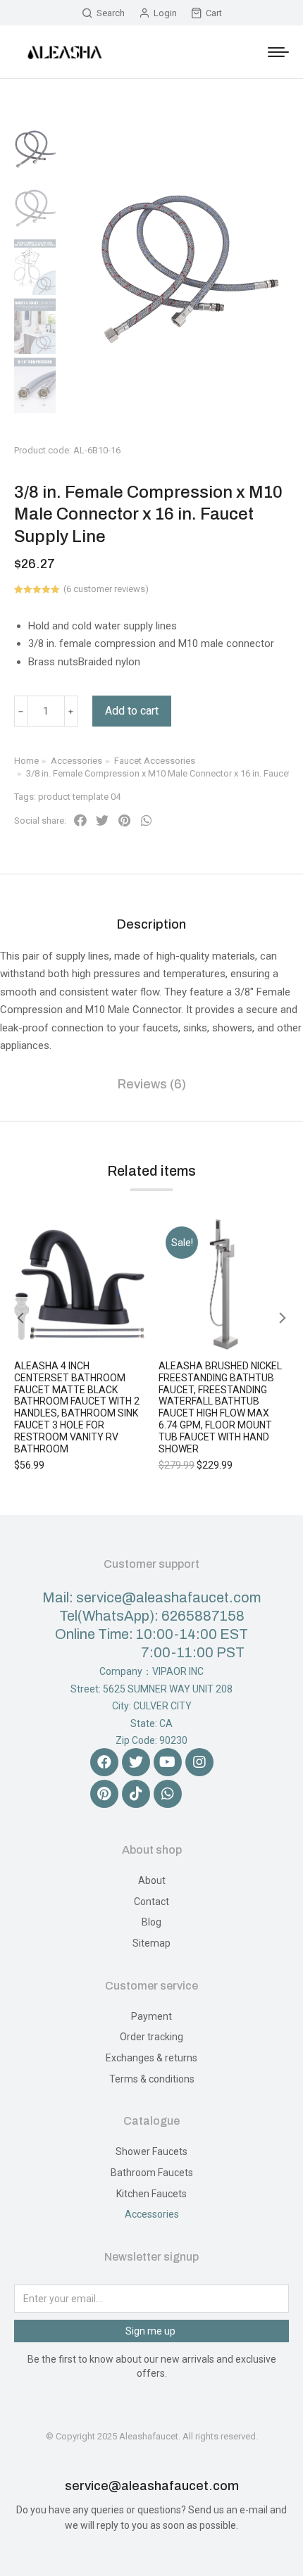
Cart (214, 13)
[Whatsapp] (168, 1794)
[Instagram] (199, 1762)
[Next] (292, 435)
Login (165, 13)
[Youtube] (168, 1762)
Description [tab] (151, 924)
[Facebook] (104, 1762)
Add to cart (132, 711)
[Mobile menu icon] (278, 52)
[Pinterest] (104, 1794)
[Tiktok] (136, 1794)
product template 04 (79, 797)
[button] (80, 821)
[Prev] (258, 435)
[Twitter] (136, 1762)
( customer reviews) (106, 589)
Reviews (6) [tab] (152, 1084)
